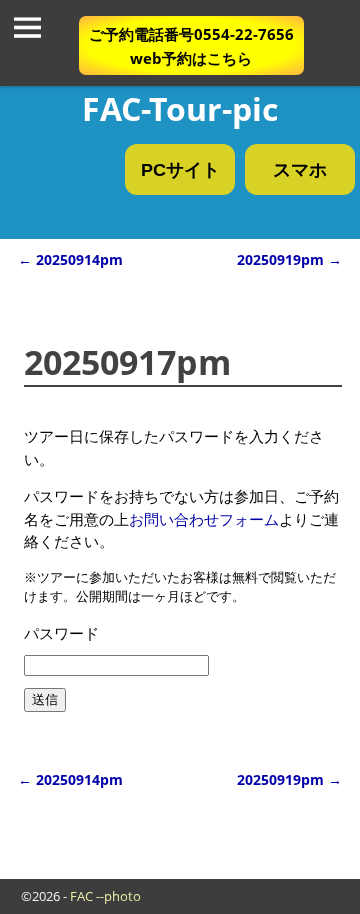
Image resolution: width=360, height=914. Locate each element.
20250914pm (70, 780)
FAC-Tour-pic (180, 108)
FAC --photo (105, 896)
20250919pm (289, 780)
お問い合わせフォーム (204, 519)
